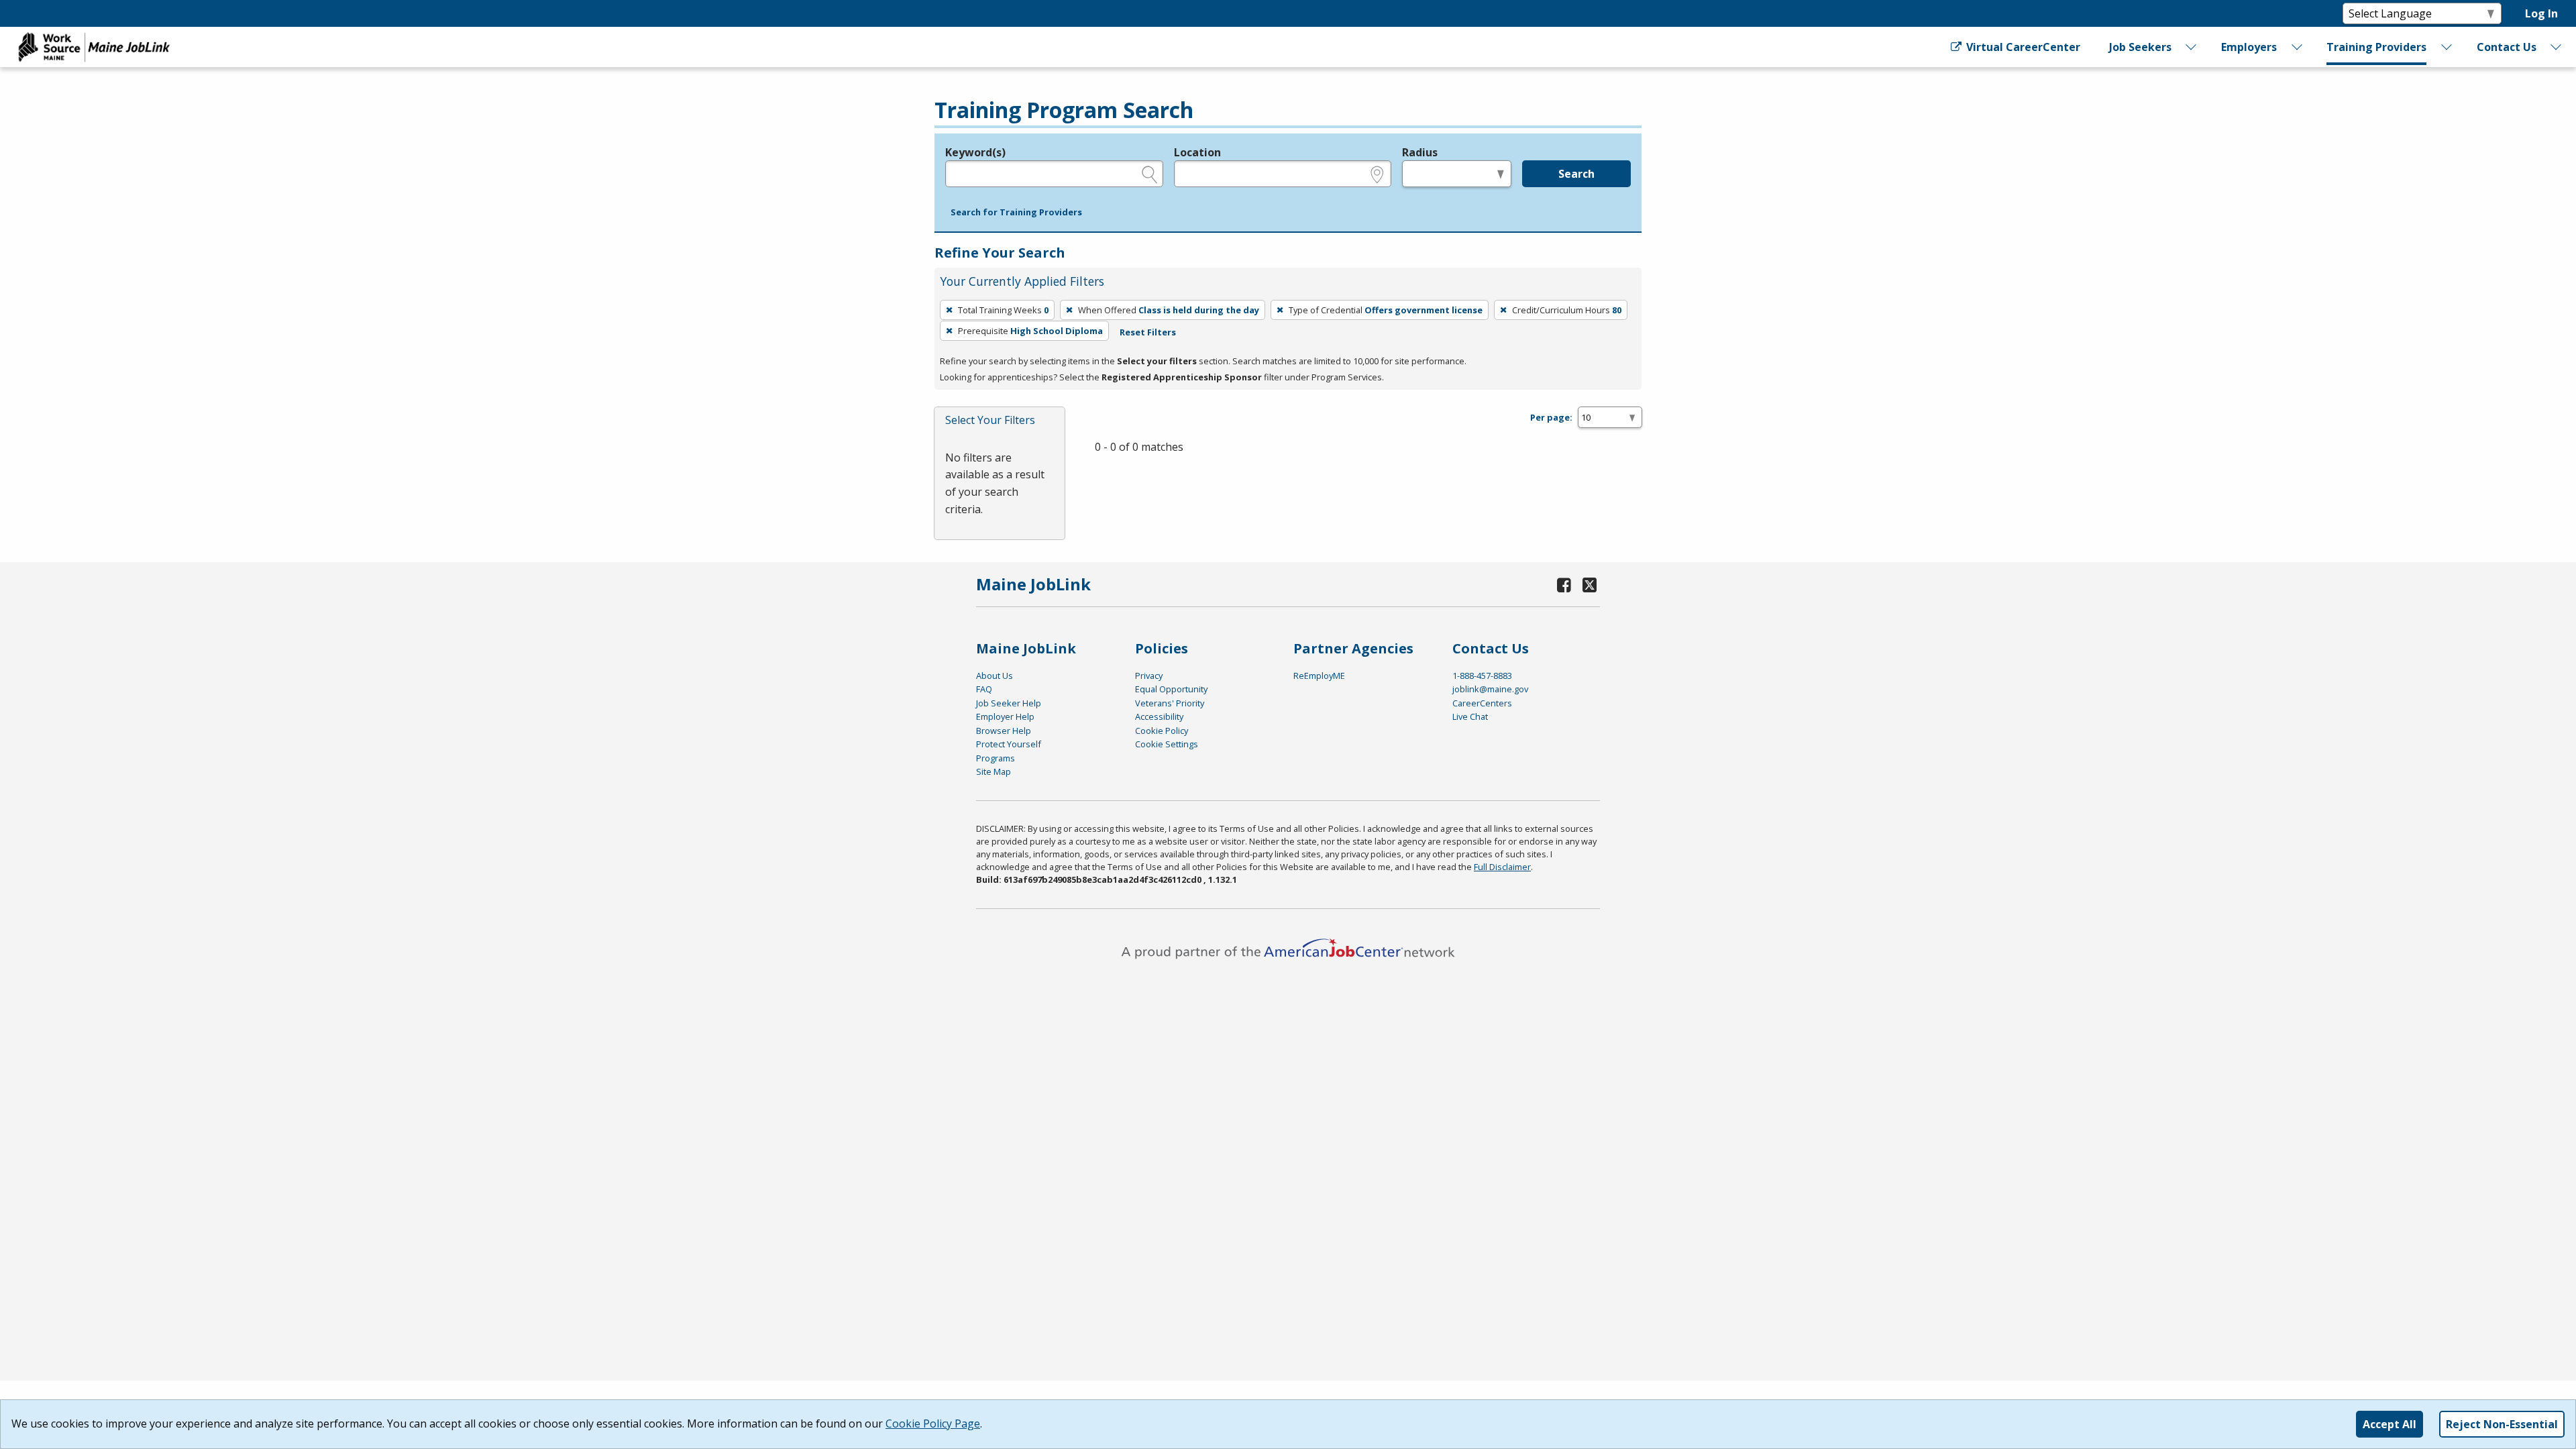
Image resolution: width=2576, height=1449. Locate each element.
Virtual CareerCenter (2022, 47)
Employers (2249, 47)
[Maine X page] (1590, 585)
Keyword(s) (975, 152)
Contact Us (2507, 47)
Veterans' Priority (1170, 703)
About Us (995, 676)
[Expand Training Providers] (2447, 47)
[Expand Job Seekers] (2192, 47)
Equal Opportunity (1171, 689)
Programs (996, 758)
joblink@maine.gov (1490, 689)
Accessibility (1159, 716)
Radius (1420, 152)
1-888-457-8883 (1482, 676)
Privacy (1149, 676)
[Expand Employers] (2297, 47)
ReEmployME (1319, 676)
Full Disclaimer (1502, 867)
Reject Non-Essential (2502, 1424)
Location (1197, 152)
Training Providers (2376, 47)
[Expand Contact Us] (2557, 47)
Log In (2541, 13)
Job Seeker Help (1009, 703)
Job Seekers (2140, 47)
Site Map (994, 771)
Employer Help (1005, 716)
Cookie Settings (1167, 744)
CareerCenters (1482, 703)
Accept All (2390, 1424)
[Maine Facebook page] (1564, 585)
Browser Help (1004, 731)
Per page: (1551, 417)
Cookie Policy (1162, 731)
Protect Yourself (1009, 744)
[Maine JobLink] (95, 47)
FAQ (984, 689)
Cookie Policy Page (933, 1424)
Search (1576, 174)
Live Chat (1470, 716)
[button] (1016, 213)
